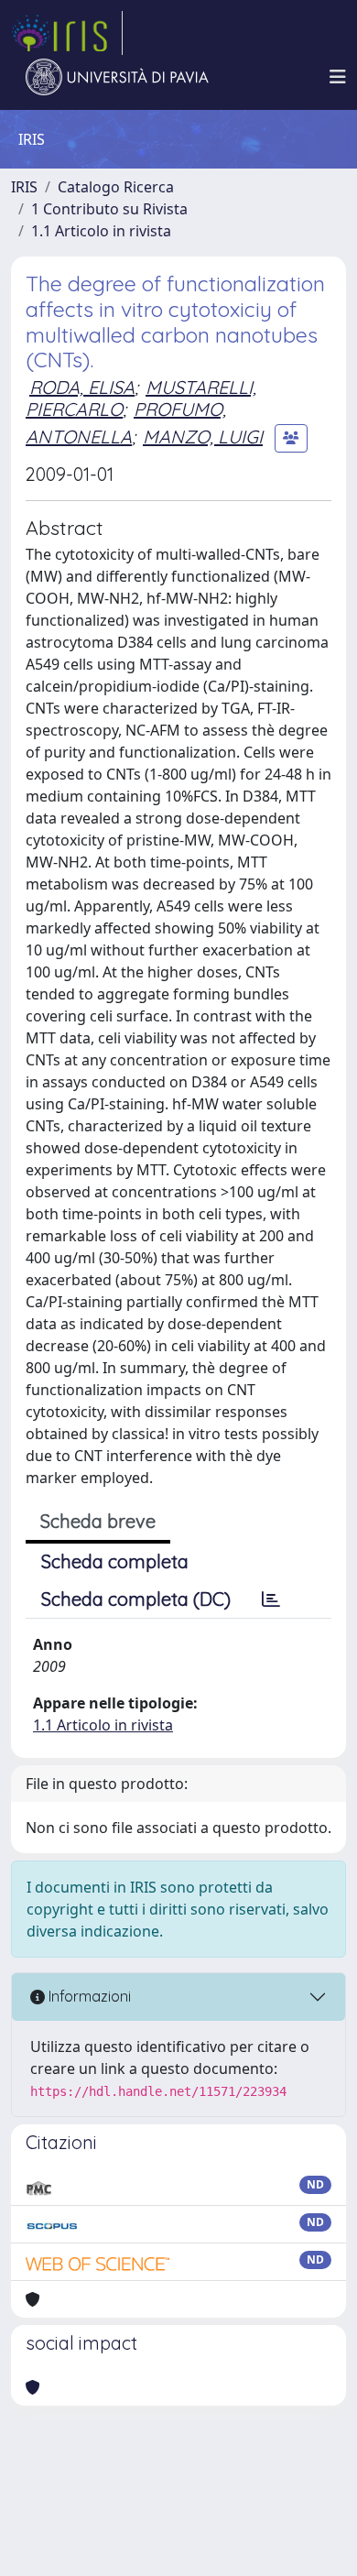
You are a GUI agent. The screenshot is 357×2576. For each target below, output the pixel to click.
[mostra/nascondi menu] (338, 77)
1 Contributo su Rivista (109, 209)
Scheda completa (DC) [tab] (136, 1599)
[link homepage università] (117, 77)
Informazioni (88, 1996)
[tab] (271, 1599)
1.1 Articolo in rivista (101, 231)
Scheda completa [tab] (115, 1561)
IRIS (24, 187)
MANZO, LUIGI (203, 437)
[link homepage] (67, 33)
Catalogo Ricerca (116, 187)
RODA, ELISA (82, 387)
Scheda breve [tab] (98, 1521)
